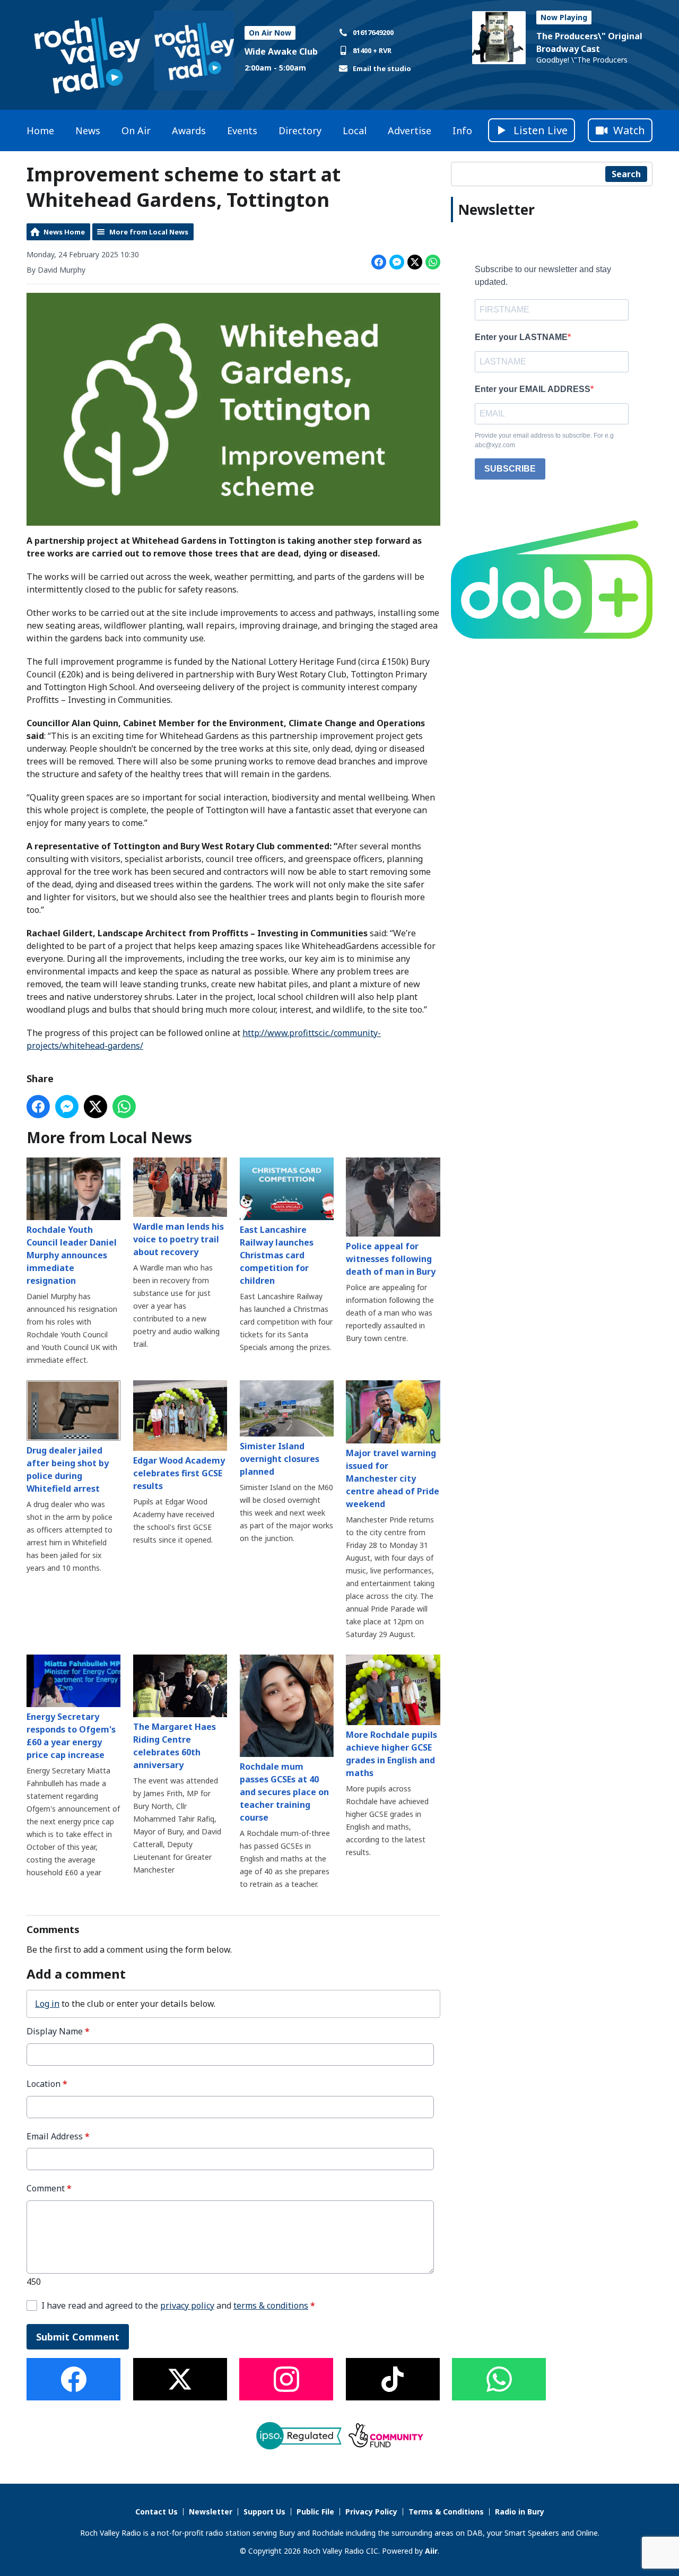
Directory (300, 130)
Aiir (431, 2551)
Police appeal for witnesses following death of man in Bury (391, 1259)
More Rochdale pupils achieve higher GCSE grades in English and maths (391, 1754)
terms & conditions (271, 2305)
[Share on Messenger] (397, 262)
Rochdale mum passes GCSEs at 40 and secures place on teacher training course (284, 1792)
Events (242, 130)
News (88, 130)
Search (626, 174)
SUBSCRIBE (510, 469)
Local (355, 130)
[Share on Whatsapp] (433, 262)
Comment (49, 2188)
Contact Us (156, 2512)
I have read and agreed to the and (178, 2306)
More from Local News (149, 232)
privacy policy (187, 2305)
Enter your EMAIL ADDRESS (533, 389)
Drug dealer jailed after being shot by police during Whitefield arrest (68, 1469)
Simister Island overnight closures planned (280, 1459)
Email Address (58, 2136)
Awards (189, 130)
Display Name (58, 2031)
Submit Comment (78, 2337)
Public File (315, 2512)
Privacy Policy (371, 2512)
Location (47, 2084)
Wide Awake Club (281, 51)
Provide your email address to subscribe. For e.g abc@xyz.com (544, 440)
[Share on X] (415, 262)
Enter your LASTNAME (521, 337)
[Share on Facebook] (379, 262)
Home (40, 130)
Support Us (264, 2512)
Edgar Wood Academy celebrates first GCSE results (179, 1473)
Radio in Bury (520, 2512)
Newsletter (211, 2512)
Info (462, 130)
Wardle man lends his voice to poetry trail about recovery (179, 1239)
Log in (47, 2004)
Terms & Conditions (446, 2512)
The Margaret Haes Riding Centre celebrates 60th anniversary (175, 1746)
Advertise (410, 130)
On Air (136, 130)
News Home (64, 232)
